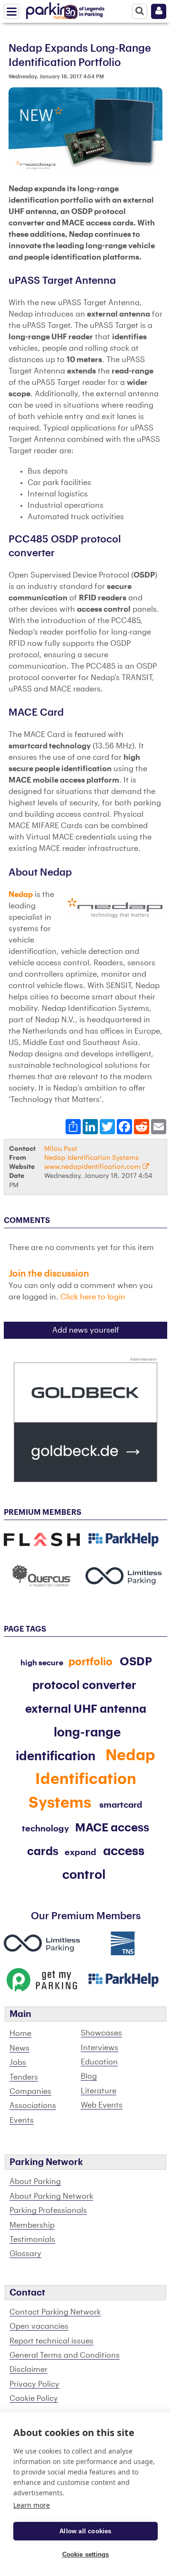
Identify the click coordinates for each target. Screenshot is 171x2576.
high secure (42, 1663)
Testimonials (32, 2240)
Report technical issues (52, 2341)
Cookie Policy (34, 2399)
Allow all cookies (85, 2531)
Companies (30, 2091)
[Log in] (159, 11)
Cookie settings (86, 2554)
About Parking (35, 2182)
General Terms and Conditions (65, 2355)
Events (22, 2120)
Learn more (32, 2505)
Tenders (24, 2077)
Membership (32, 2225)
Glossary (25, 2254)
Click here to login (93, 1297)
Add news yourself (86, 1330)
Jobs (18, 2063)
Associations (33, 2106)
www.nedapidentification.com (93, 1167)
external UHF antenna (86, 1709)
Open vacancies (39, 2326)
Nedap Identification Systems (91, 1158)
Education (99, 2062)
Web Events (102, 2105)
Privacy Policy (34, 2384)
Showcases (101, 2033)
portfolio (90, 1662)
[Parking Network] (52, 9)
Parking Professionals (48, 2211)
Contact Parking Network (55, 2312)
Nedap (21, 895)
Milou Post (61, 1149)
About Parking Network (51, 2196)
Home (20, 2034)
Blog (89, 2076)
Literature (99, 2091)
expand (81, 1852)
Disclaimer (28, 2370)
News (19, 2048)
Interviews (100, 2048)
